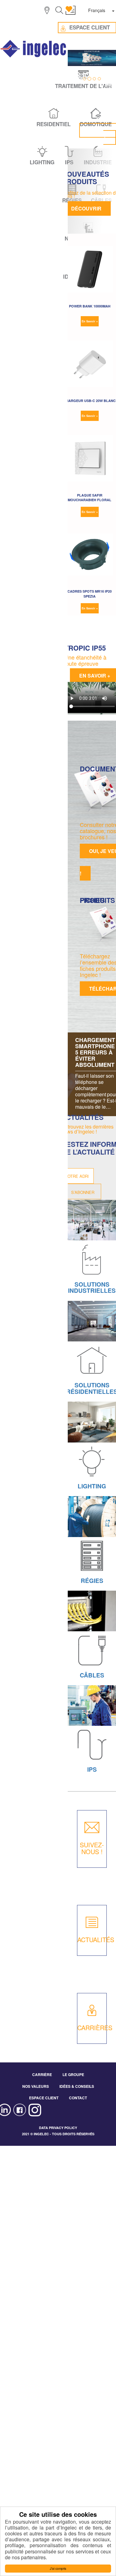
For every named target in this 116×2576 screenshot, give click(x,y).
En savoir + (90, 321)
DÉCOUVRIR (86, 208)
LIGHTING (92, 1486)
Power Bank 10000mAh (90, 306)
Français (97, 10)
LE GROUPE (73, 2074)
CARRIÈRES (95, 2028)
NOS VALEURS (36, 2086)
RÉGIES (92, 1581)
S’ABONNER (83, 1192)
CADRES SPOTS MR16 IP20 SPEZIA (90, 594)
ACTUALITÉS (96, 1940)
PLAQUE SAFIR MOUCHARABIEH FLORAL (90, 497)
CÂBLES (92, 1675)
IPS (92, 1769)
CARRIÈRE (42, 2074)
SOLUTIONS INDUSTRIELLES (92, 1288)
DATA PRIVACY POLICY (58, 2128)
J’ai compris (58, 2568)
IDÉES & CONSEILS (77, 2086)
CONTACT (78, 2098)
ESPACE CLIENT (44, 2098)
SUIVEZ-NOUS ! (92, 1848)
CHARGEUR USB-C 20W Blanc (90, 401)
